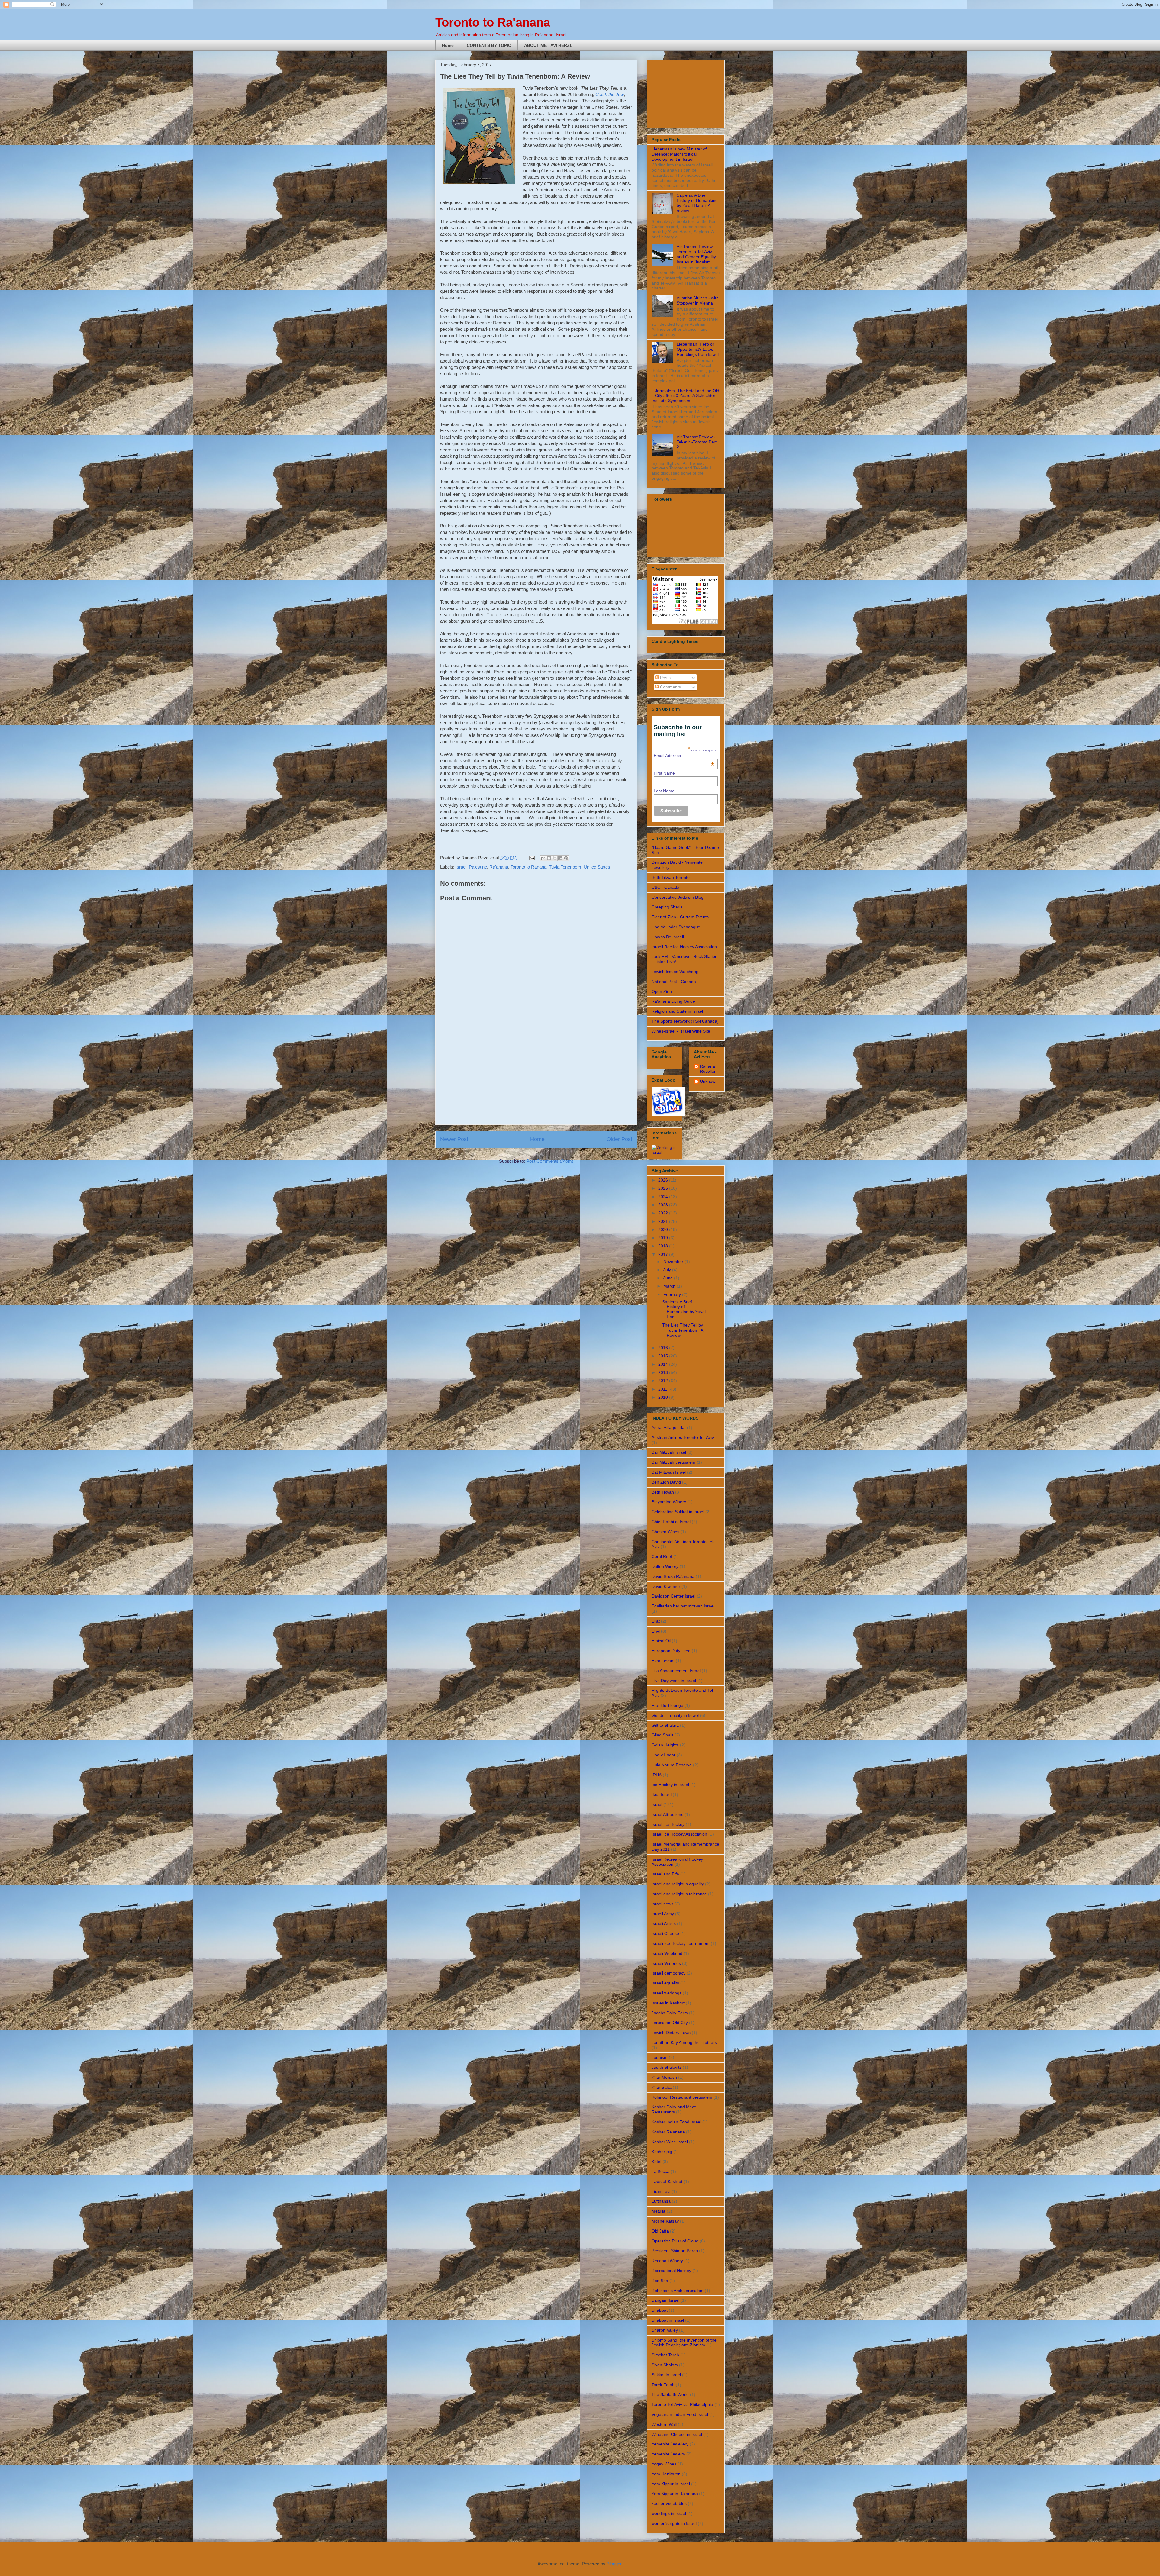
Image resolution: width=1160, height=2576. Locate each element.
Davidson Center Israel (673, 1596)
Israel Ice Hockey (668, 1824)
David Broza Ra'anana (673, 1576)
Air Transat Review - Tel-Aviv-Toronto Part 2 (697, 442)
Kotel (656, 2162)
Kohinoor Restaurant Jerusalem (682, 2097)
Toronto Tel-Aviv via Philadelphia (682, 2404)
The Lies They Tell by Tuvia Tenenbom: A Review (683, 1330)
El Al (656, 1631)
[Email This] (543, 858)
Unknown (709, 1081)
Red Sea (660, 2281)
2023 (664, 1205)
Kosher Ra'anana (668, 2132)
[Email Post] (531, 858)
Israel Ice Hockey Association (679, 1834)
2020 (664, 1230)
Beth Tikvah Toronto (671, 877)
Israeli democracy (669, 1973)
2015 (664, 1356)
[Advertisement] (536, 1082)
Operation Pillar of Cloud (675, 2241)
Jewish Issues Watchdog (675, 972)
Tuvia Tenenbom (565, 867)
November (674, 1262)
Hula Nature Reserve (672, 1765)
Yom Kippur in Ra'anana (675, 2494)
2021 (664, 1221)
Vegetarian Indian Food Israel (680, 2414)
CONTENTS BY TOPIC (489, 45)
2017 (664, 1254)
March (670, 1286)
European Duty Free (671, 1651)
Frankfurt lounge (667, 1705)
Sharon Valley (665, 2330)
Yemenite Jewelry (668, 2454)
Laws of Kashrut (667, 2181)
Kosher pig (662, 2152)
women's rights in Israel (674, 2523)
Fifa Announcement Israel (676, 1671)
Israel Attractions (667, 1814)
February (673, 1294)
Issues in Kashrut (668, 2003)
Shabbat (660, 2310)
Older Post (619, 1139)
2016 (664, 1348)
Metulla (659, 2211)
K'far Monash (664, 2077)
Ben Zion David (666, 1482)
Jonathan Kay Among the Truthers (684, 2042)
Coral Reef (662, 1556)
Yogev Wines (664, 2464)
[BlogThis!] (549, 858)
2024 (664, 1197)
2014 (664, 1364)
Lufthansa (661, 2201)
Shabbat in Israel (668, 2320)
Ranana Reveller (708, 1069)
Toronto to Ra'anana (493, 22)
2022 (664, 1213)
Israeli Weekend (667, 1953)
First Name (664, 773)
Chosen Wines (665, 1532)
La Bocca (661, 2171)
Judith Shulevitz (667, 2067)
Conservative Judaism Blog (678, 897)
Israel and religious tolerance (679, 1894)
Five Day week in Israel (674, 1681)
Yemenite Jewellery (670, 2444)
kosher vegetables (669, 2503)
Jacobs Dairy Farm (670, 2013)
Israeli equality (665, 1983)
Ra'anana (499, 867)
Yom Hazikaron (666, 2474)
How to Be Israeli (668, 937)
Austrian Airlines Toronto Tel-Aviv (683, 1437)
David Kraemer (666, 1586)
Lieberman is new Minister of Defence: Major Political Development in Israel (679, 154)
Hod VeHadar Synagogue (676, 927)
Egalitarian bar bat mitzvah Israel (683, 1606)
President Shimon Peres (675, 2251)
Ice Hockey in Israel (670, 1785)
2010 (664, 1397)
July (668, 1270)
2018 (664, 1246)
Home (448, 45)
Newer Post (454, 1139)
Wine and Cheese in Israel (677, 2434)
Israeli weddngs (667, 1993)
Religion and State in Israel (677, 1011)
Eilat (656, 1621)
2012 (664, 1381)
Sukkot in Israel (666, 2375)
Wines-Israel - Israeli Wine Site (681, 1031)
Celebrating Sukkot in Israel (678, 1512)
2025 (664, 1188)
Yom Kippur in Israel (671, 2484)
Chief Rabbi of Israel (671, 1522)
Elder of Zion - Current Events (680, 917)
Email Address (684, 756)
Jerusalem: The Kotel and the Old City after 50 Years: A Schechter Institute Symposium (685, 396)
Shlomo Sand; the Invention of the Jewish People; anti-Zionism (684, 2343)
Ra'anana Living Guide (673, 1001)
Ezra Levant (663, 1661)
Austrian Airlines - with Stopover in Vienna (698, 300)
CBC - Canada (665, 887)
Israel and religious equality (678, 1884)
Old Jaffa (660, 2231)
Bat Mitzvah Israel (669, 1472)
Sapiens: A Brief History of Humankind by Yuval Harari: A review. (697, 203)
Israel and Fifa (665, 1874)
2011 (663, 1389)
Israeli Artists (664, 1923)
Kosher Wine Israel (670, 2142)
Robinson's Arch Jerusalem (678, 2291)
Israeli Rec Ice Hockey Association (684, 947)
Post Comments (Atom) (550, 1161)
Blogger (614, 2564)
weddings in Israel (669, 2513)
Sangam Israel (665, 2300)
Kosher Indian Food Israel (676, 2122)
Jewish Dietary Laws (671, 2033)
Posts (665, 678)
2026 (664, 1180)
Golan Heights (665, 1745)
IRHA (657, 1775)
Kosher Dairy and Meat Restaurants (674, 2109)
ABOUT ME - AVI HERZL (548, 45)
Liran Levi (661, 2191)
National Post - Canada (674, 982)
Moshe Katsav (665, 2221)
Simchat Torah (665, 2355)
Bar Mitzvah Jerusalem (673, 1462)
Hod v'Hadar (664, 1755)
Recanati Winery (667, 2261)
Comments (670, 687)
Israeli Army (663, 1914)
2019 (664, 1238)
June (669, 1278)
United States (597, 867)
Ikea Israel (662, 1794)
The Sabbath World (670, 2394)
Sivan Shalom (665, 2365)
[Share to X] (555, 858)
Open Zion (662, 991)
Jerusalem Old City (670, 2023)
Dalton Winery (665, 1566)
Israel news (662, 1904)
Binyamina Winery (669, 1502)
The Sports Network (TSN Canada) (685, 1021)
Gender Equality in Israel (675, 1715)
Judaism (660, 2057)
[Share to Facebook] (560, 858)
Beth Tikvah (663, 1492)
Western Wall (664, 2424)
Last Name (664, 791)
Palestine (478, 867)
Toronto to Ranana (528, 867)
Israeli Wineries (666, 1963)
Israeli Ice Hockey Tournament (681, 1943)
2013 (664, 1372)
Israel (461, 867)
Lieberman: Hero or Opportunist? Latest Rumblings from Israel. (698, 349)
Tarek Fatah (663, 2385)
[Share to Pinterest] (566, 858)
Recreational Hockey (671, 2271)
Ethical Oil (661, 1641)
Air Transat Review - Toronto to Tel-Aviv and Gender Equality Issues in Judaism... (696, 254)
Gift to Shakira (665, 1725)
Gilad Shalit (662, 1735)
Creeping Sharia (667, 907)
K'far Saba (662, 2087)
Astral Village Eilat (669, 1427)
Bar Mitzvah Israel (669, 1452)
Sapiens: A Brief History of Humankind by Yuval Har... (684, 1309)
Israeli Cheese (665, 1933)
